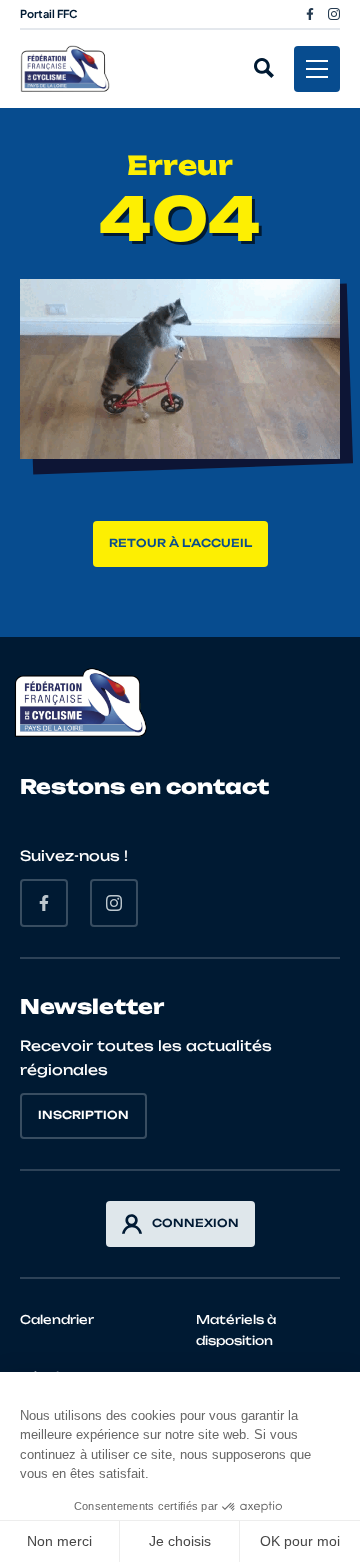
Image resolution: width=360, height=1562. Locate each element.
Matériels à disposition (236, 1330)
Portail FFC (49, 13)
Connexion (195, 1223)
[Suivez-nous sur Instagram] (334, 14)
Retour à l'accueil (180, 543)
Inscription (83, 1115)
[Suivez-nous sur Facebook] (310, 14)
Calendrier (57, 1319)
